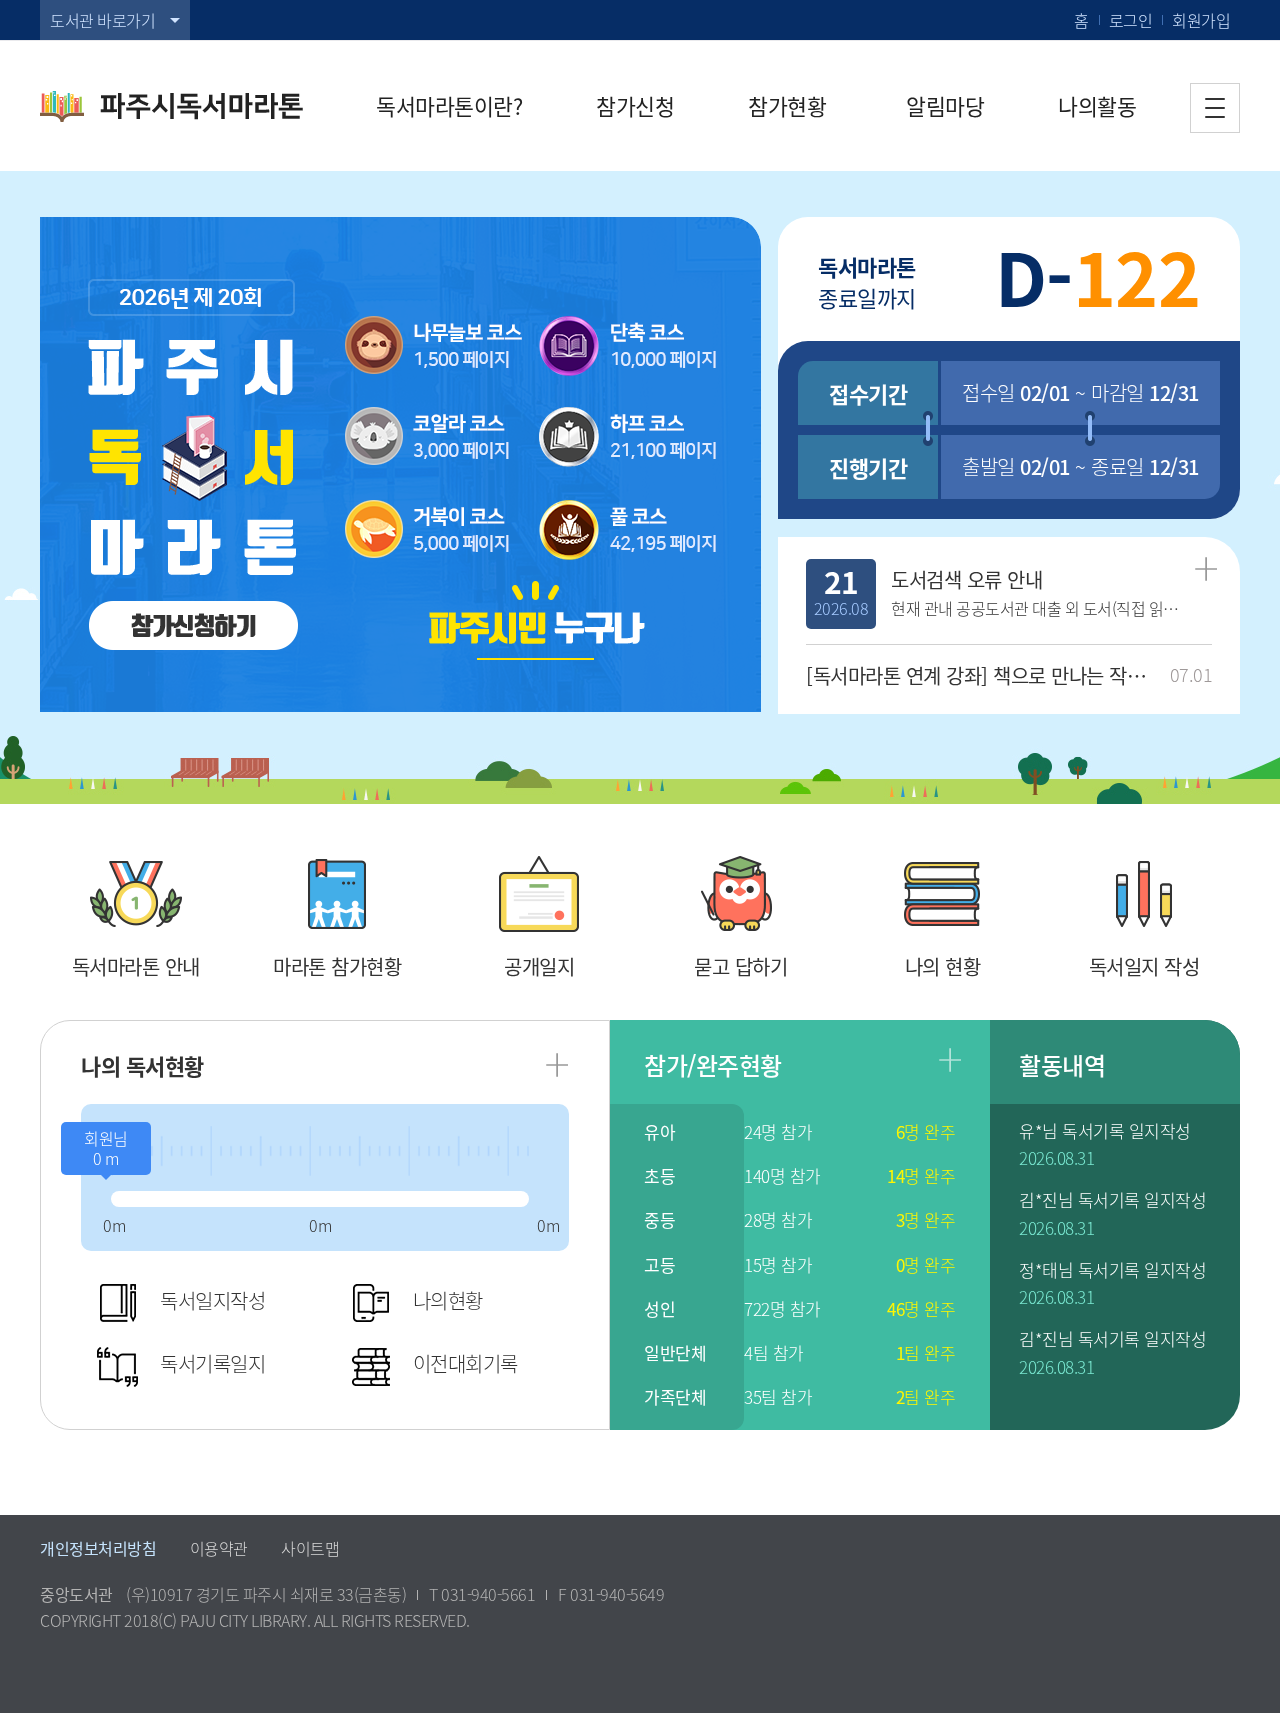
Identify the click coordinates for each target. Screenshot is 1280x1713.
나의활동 (1097, 105)
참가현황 (787, 105)
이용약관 (219, 1548)
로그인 (1131, 20)
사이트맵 (310, 1548)
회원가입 (1201, 20)
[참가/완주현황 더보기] (950, 1060)
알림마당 (945, 105)
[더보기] (1206, 569)
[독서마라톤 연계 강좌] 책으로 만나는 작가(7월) (984, 675)
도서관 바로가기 (102, 20)
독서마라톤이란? (449, 105)
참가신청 (635, 105)
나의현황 (448, 1300)
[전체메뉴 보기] (1215, 108)
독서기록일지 (212, 1363)
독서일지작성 (212, 1300)
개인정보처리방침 (98, 1548)
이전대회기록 (465, 1363)
